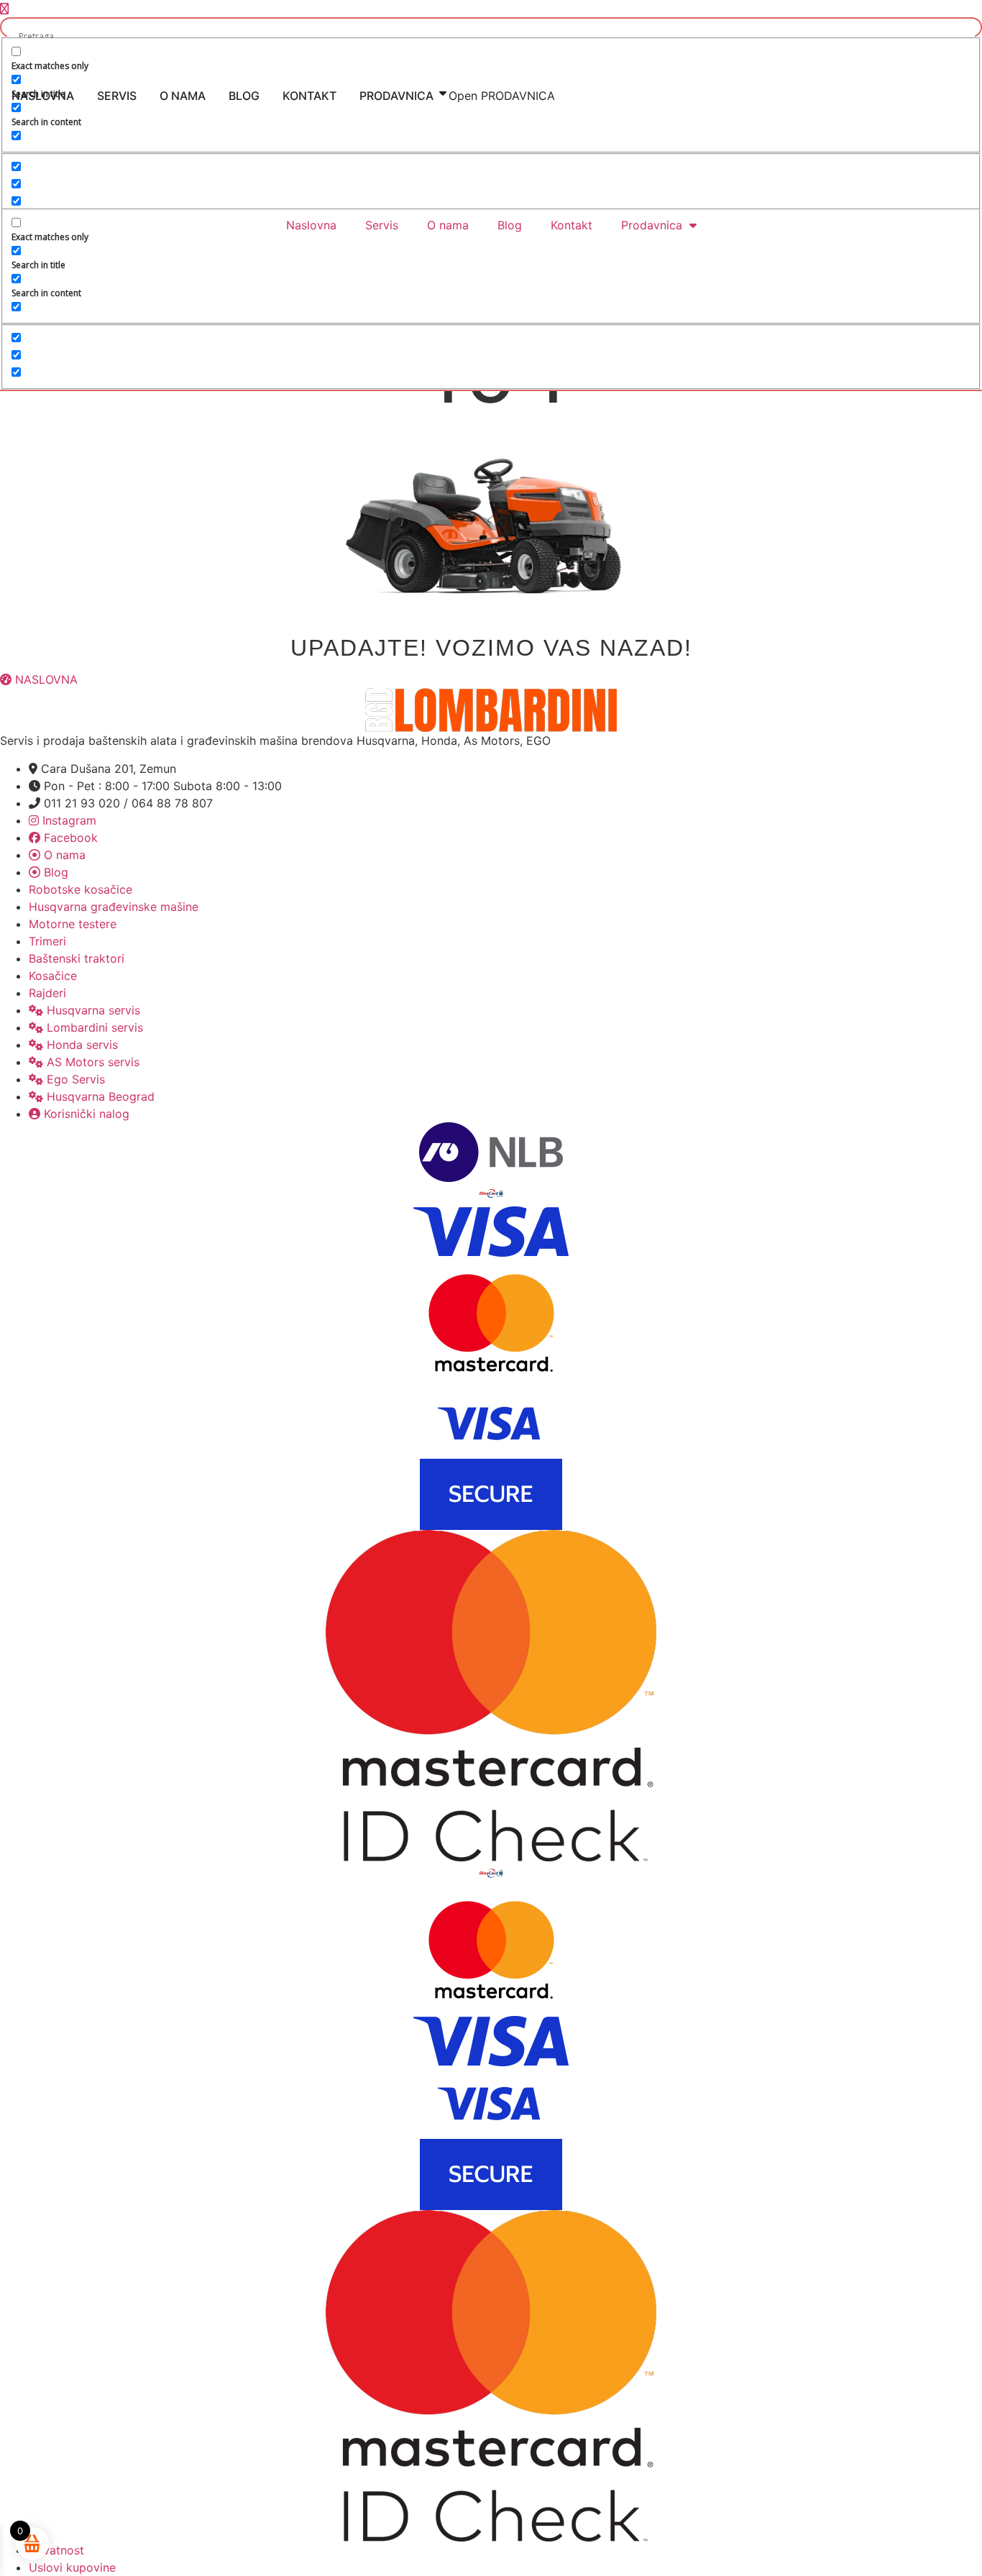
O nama (448, 225)
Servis (382, 225)
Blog (510, 225)
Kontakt (572, 225)
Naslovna (311, 225)
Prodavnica (652, 225)
